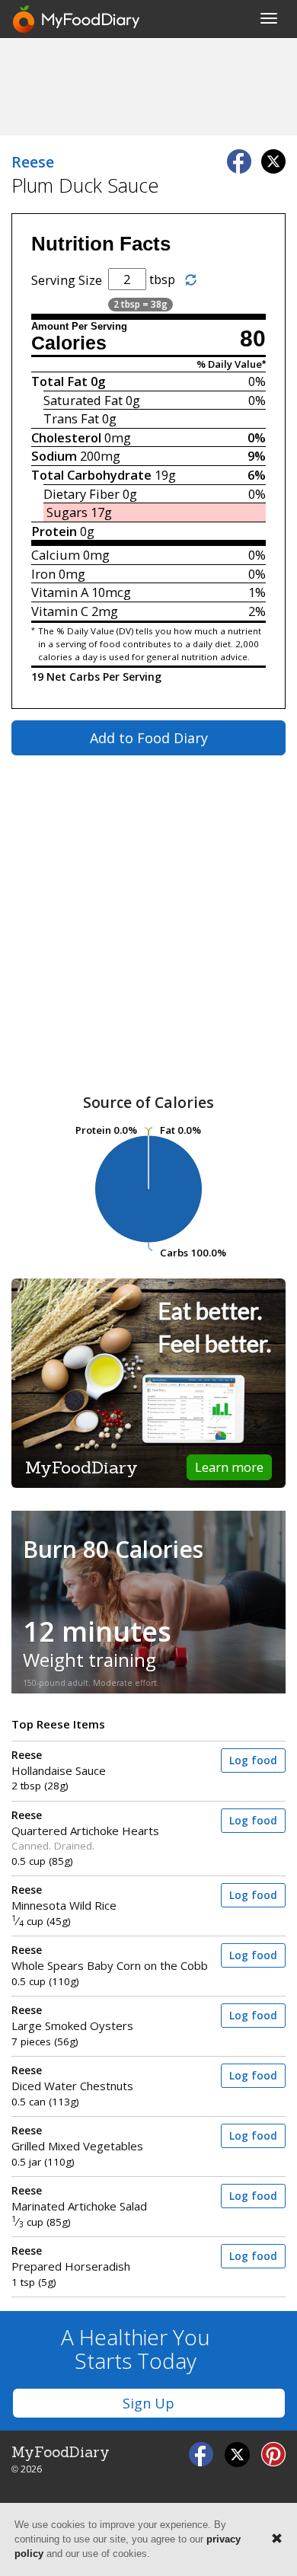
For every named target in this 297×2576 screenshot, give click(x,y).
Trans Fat (71, 418)
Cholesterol (66, 437)
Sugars (67, 512)
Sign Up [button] (148, 2403)
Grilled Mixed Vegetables (77, 2139)
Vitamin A (60, 592)
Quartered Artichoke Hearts (85, 1823)
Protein (54, 531)
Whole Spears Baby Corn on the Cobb (110, 1958)
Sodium (54, 456)
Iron (43, 574)
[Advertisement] (148, 86)
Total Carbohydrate (91, 475)
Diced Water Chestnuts (72, 2078)
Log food (253, 1760)
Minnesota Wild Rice (64, 1898)
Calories (69, 343)
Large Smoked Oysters (72, 2018)
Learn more (229, 1467)
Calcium (56, 555)
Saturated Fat (83, 400)
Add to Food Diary (149, 738)
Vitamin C (60, 611)
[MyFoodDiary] (77, 19)
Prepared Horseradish (71, 2259)
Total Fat (59, 381)
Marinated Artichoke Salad (79, 2199)
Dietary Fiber (81, 494)
